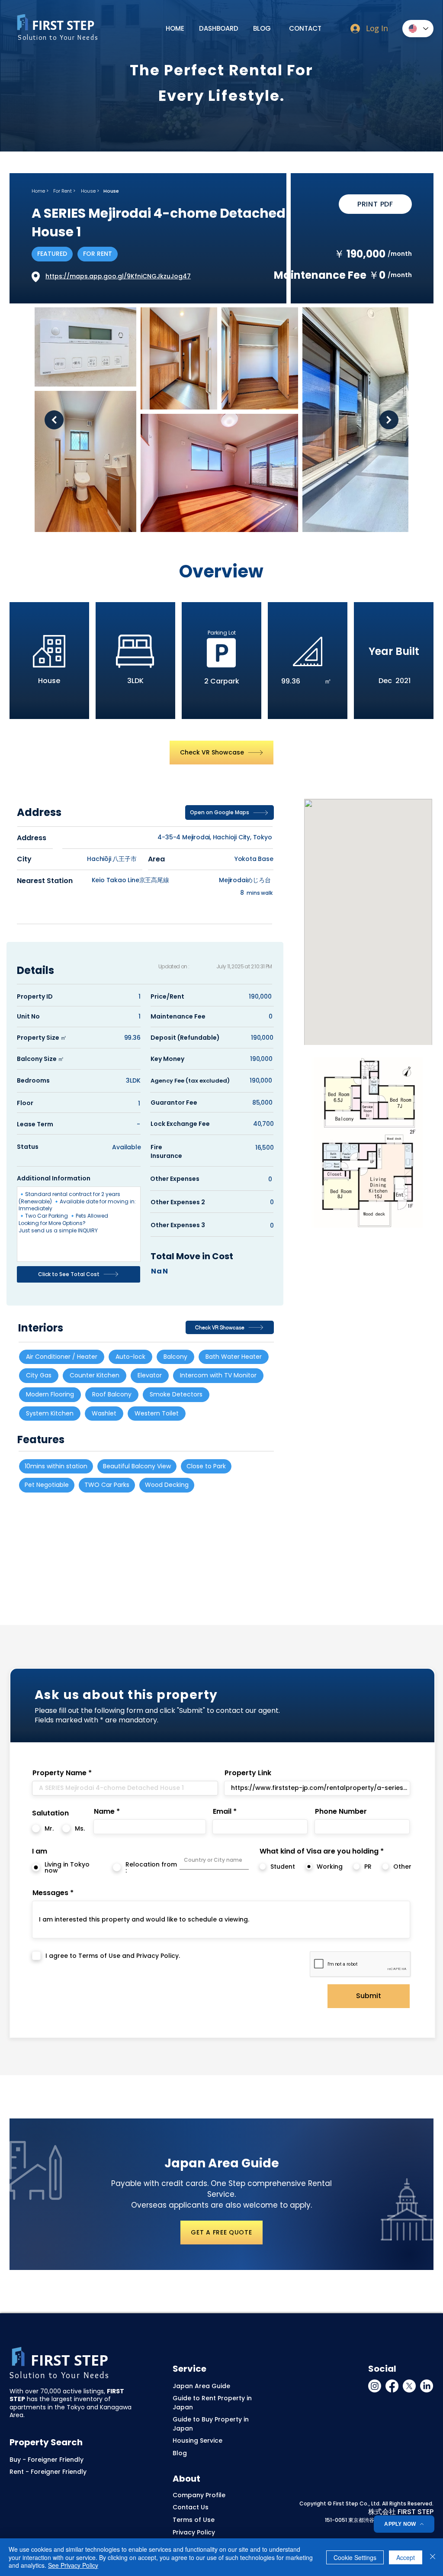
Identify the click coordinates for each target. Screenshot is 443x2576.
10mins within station (56, 1466)
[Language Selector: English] (418, 29)
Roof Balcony (112, 1394)
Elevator (150, 1375)
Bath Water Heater (234, 1357)
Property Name (59, 1773)
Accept (406, 2557)
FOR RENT (98, 254)
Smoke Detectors (176, 1394)
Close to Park (206, 1466)
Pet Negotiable (47, 1485)
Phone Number (341, 1812)
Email (222, 1812)
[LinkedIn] (427, 2386)
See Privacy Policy (73, 2565)
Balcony (175, 1357)
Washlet (104, 1413)
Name (104, 1812)
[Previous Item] (54, 420)
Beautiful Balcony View (137, 1466)
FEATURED (52, 254)
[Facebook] (392, 2386)
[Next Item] (389, 420)
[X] (409, 2386)
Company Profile (199, 2495)
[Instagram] (375, 2386)
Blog (180, 2453)
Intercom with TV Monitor (218, 1375)
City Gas (39, 1375)
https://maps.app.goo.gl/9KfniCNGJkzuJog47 (118, 276)
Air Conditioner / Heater (62, 1357)
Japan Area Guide (201, 2386)
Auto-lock (130, 1357)
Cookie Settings (355, 2557)
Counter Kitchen (95, 1375)
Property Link (248, 1773)
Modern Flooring (50, 1394)
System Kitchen (50, 1413)
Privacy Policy (194, 2532)
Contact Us (191, 2507)
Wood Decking (167, 1485)
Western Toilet (157, 1413)
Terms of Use (194, 2520)
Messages (50, 1893)
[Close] (433, 2557)
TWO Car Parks (107, 1485)
